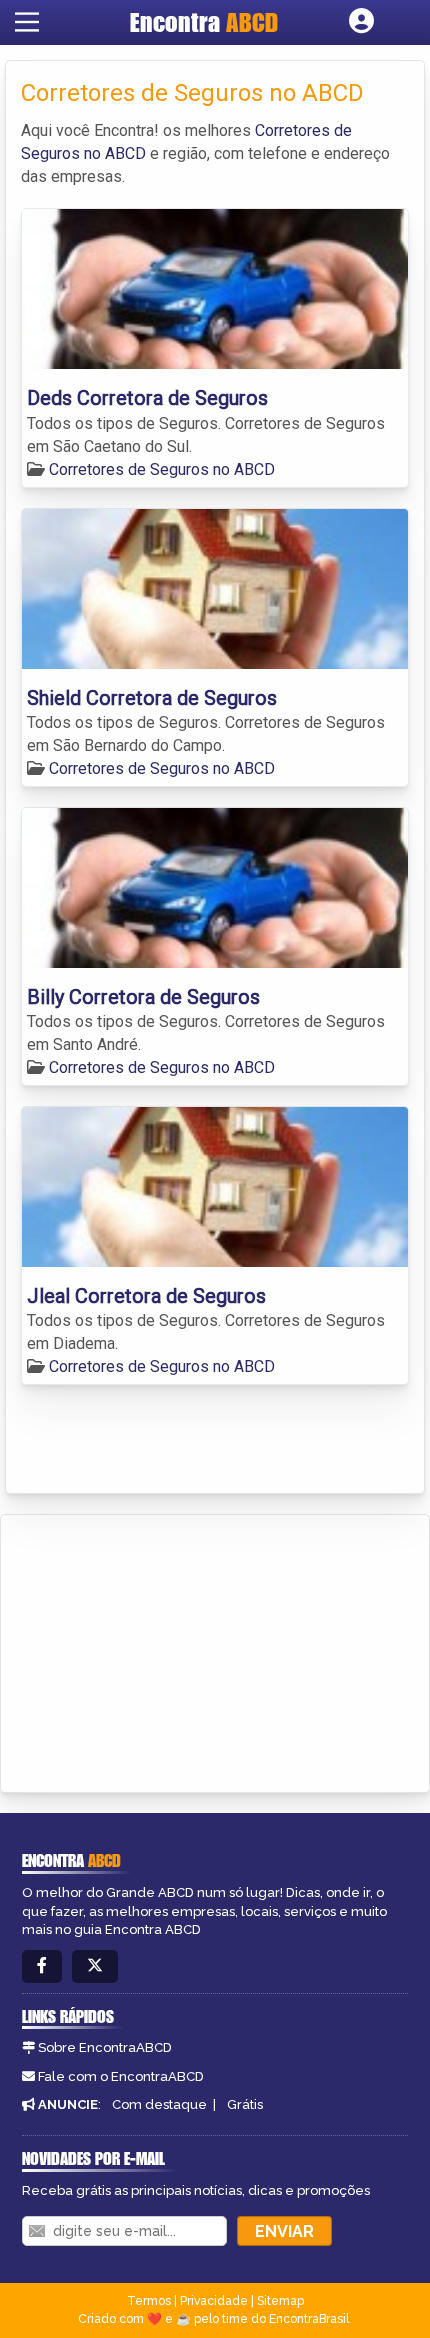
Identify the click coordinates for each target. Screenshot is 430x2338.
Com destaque (159, 2104)
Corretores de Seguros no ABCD (162, 469)
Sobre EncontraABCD (105, 2047)
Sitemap (280, 2301)
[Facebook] (42, 1966)
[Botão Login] (361, 22)
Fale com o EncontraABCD (121, 2076)
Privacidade (214, 2301)
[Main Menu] (27, 22)
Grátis (245, 2104)
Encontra (204, 22)
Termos (149, 2301)
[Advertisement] (166, 1650)
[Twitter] (95, 1966)
